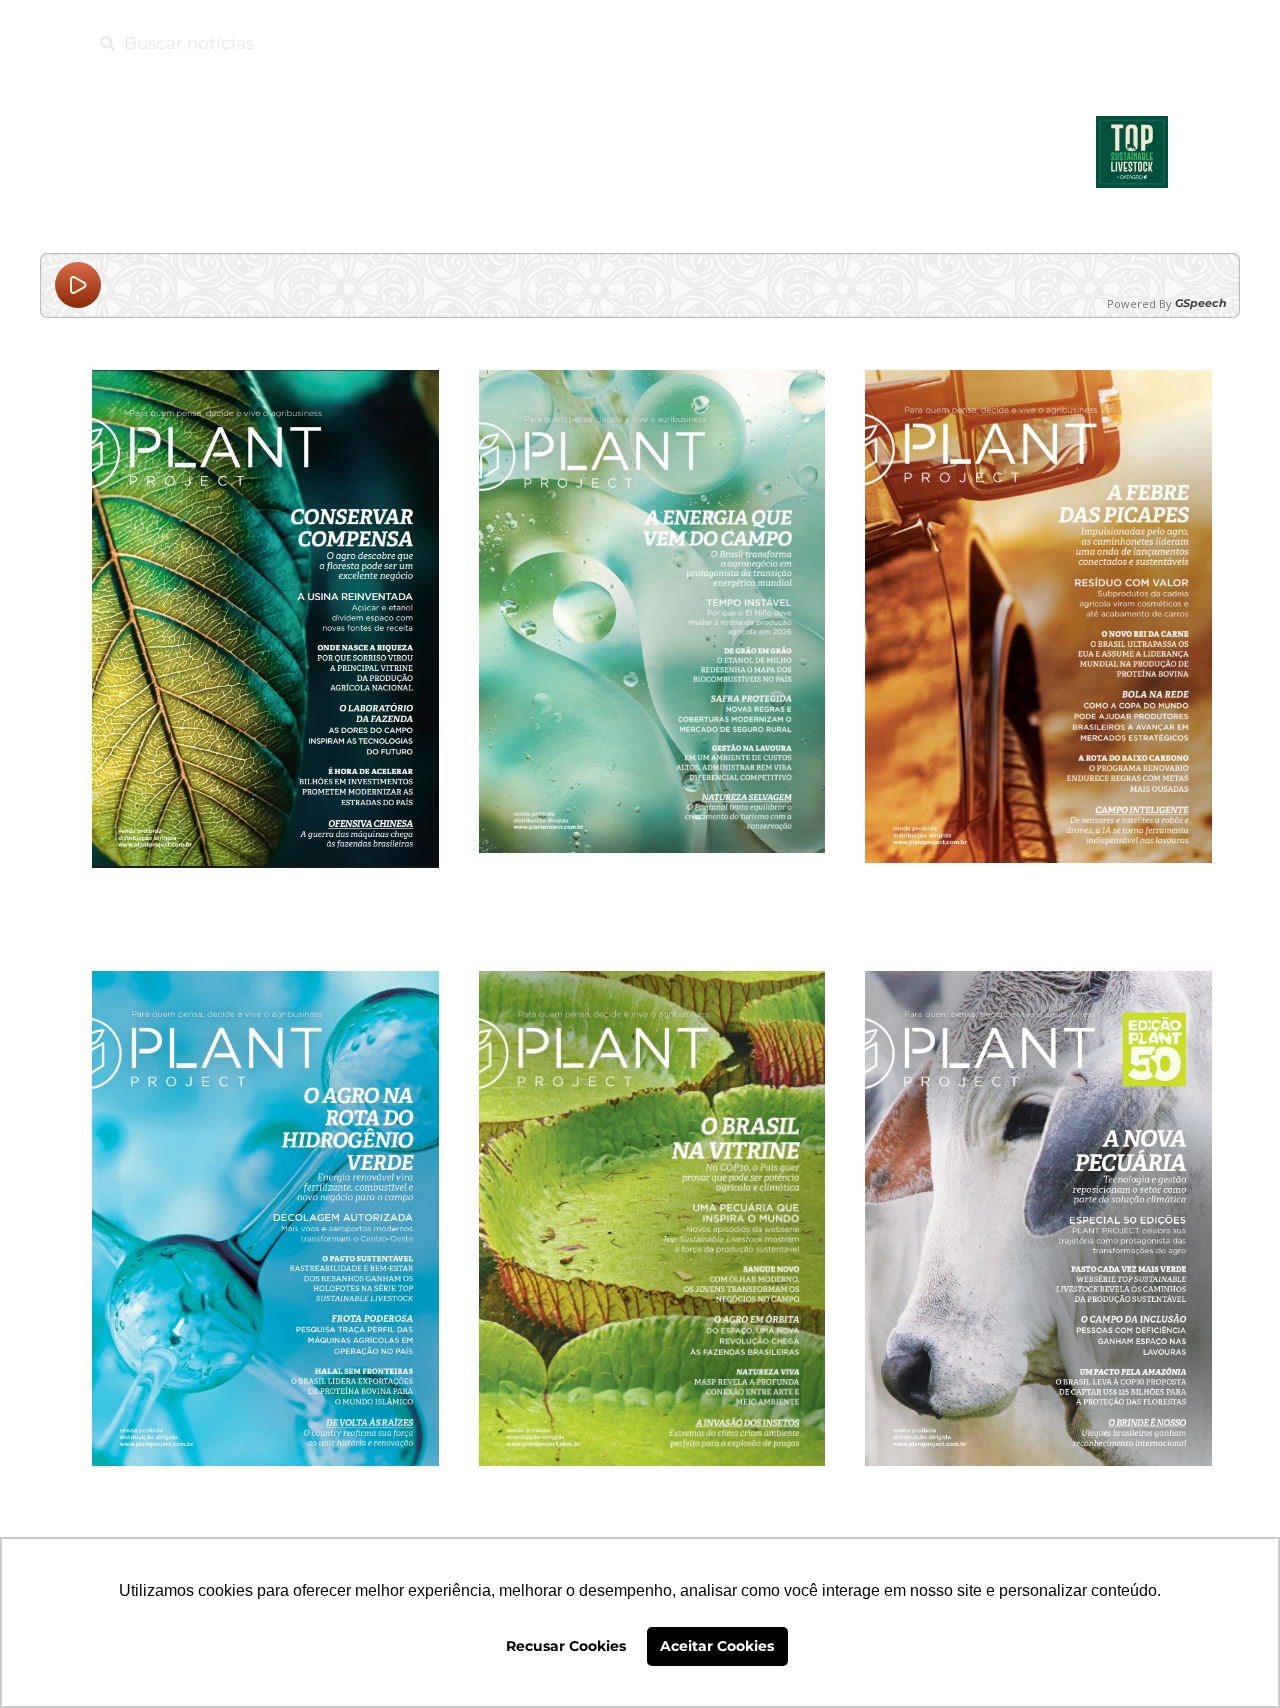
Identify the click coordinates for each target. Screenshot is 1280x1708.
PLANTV (714, 43)
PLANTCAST (813, 43)
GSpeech (1201, 303)
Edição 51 (652, 1495)
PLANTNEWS (928, 43)
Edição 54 (652, 882)
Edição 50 (1039, 1495)
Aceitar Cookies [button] (717, 1646)
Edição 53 (1039, 892)
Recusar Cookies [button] (566, 1646)
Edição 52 (265, 1495)
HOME (526, 43)
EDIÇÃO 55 (265, 897)
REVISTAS (1036, 43)
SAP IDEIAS (617, 43)
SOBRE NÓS (1142, 43)
